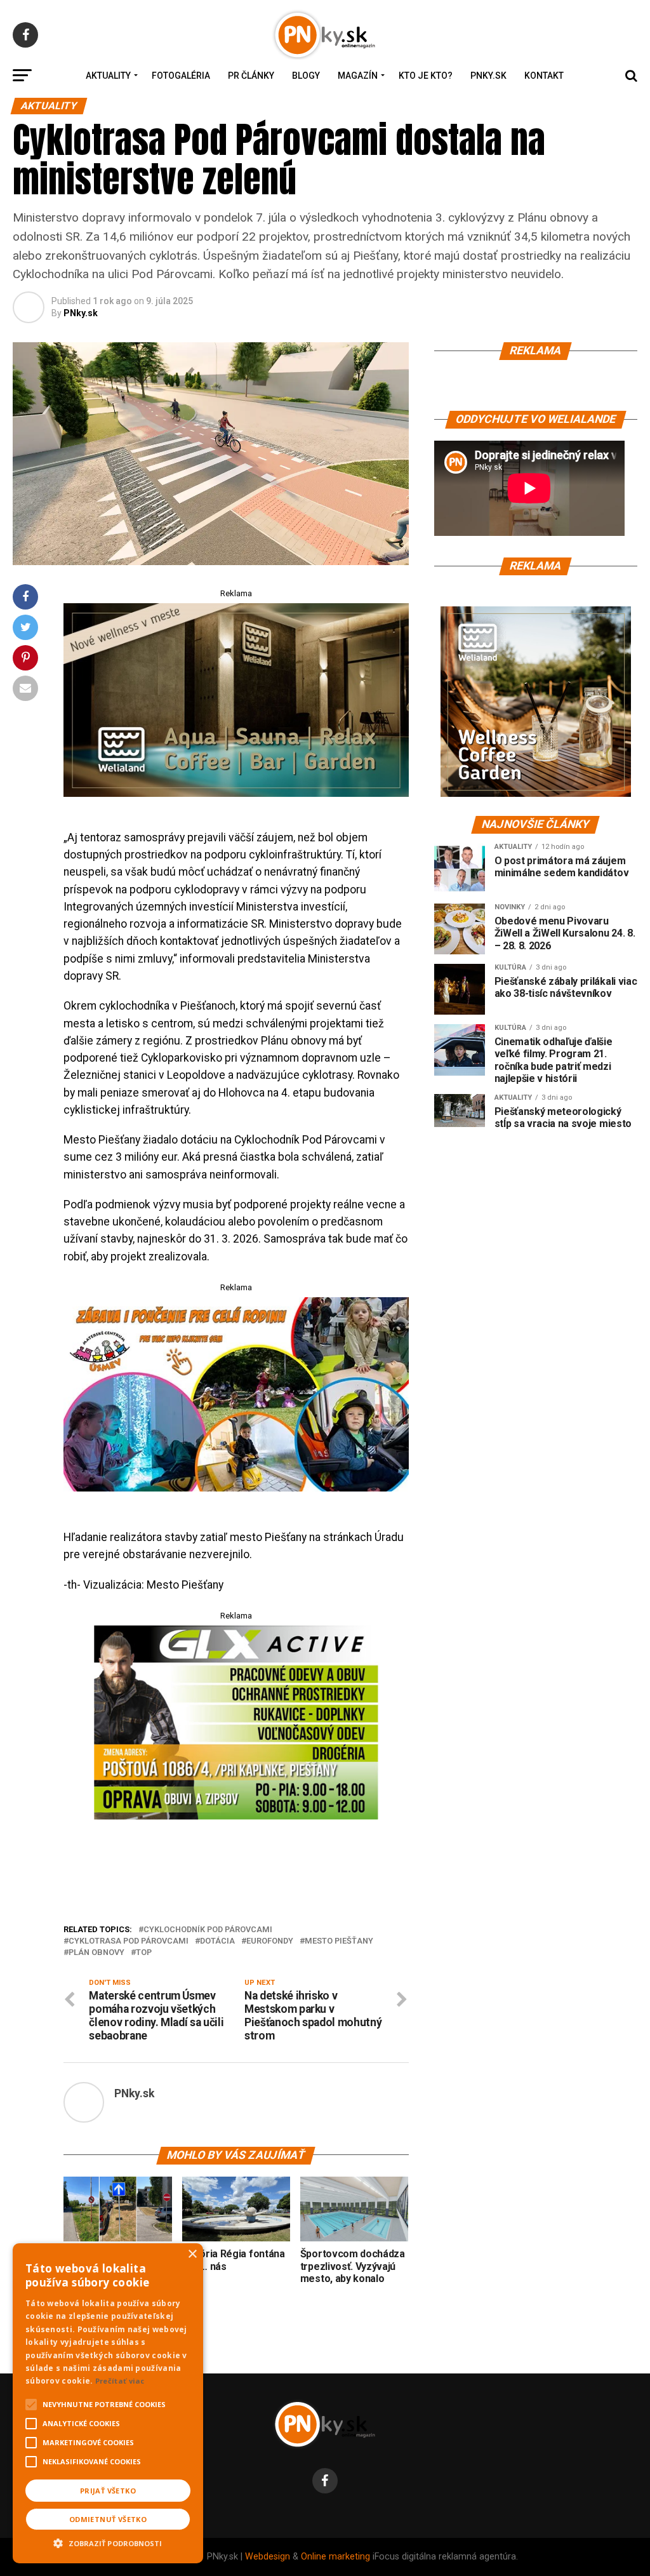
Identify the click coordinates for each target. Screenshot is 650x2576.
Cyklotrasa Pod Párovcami (129, 1941)
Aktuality (108, 76)
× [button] (192, 2254)
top (144, 1953)
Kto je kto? (426, 76)
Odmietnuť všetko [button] (108, 2519)
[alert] (108, 2403)
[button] (108, 2542)
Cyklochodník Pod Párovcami (208, 1930)
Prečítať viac (120, 2381)
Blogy (306, 76)
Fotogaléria (181, 76)
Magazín (358, 76)
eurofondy (270, 1941)
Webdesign (268, 2557)
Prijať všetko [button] (108, 2491)
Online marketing (335, 2557)
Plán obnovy (96, 1953)
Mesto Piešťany (339, 1941)
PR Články (251, 76)
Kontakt (544, 76)
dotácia (217, 1941)
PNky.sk (488, 76)
